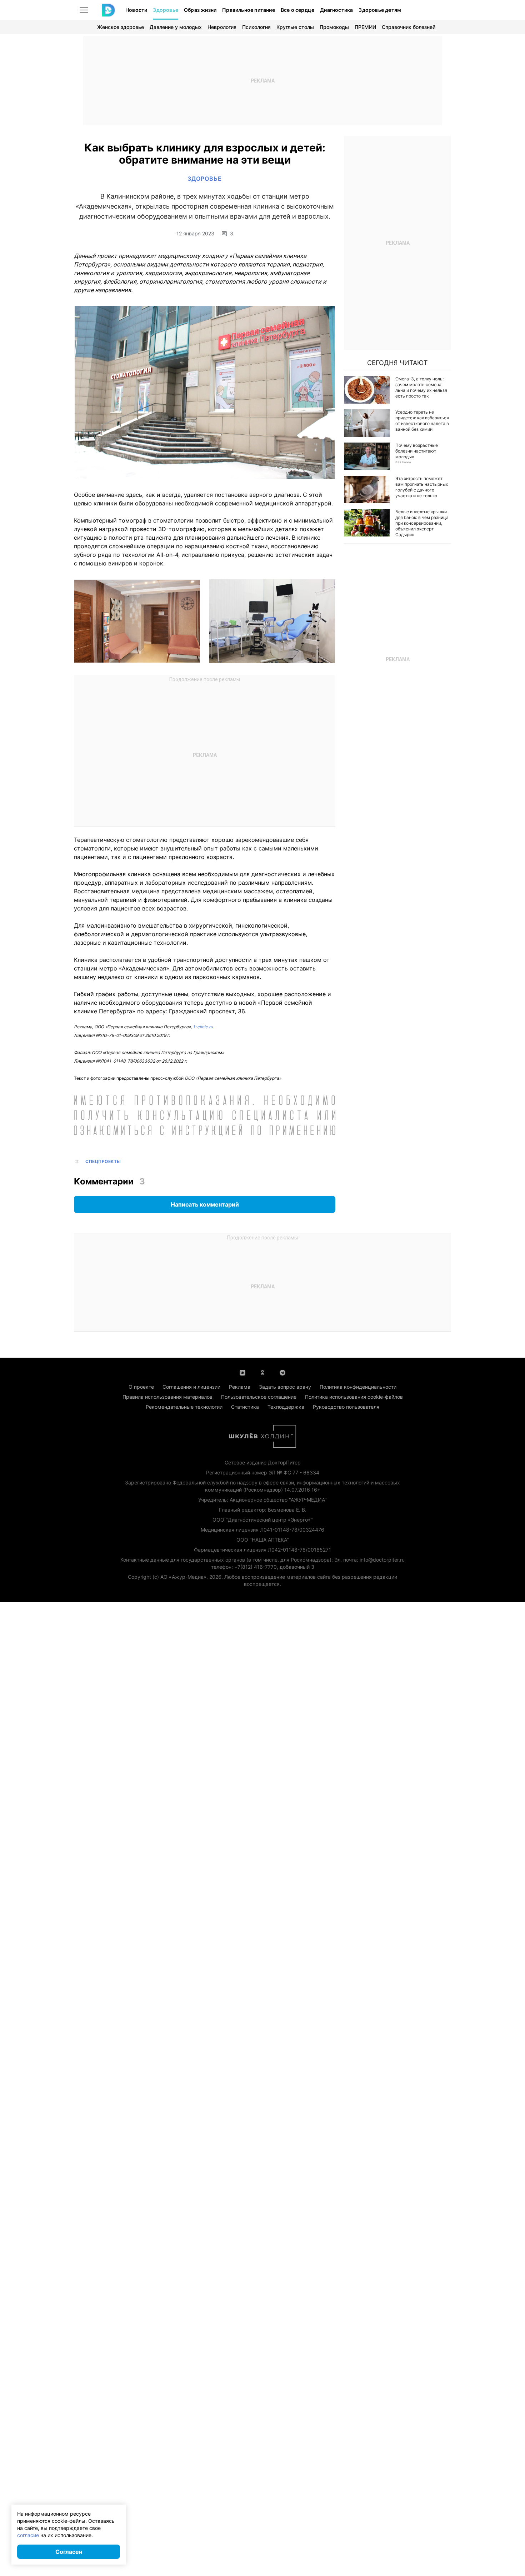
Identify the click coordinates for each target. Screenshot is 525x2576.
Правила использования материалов (167, 1397)
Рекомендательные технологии (184, 1407)
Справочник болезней (409, 27)
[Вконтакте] (242, 1372)
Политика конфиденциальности (358, 1387)
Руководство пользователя (346, 1407)
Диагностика (336, 10)
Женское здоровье (121, 27)
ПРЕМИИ (365, 27)
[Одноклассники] (262, 1372)
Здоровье (166, 10)
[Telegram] (282, 1372)
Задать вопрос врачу (285, 1387)
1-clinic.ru (203, 1027)
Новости (136, 10)
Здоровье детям (380, 10)
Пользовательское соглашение (259, 1397)
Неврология (222, 27)
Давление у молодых (176, 27)
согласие (28, 2535)
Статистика (245, 1407)
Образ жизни (200, 10)
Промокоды (334, 27)
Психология (256, 27)
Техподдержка (286, 1407)
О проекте (141, 1387)
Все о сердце (297, 10)
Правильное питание (249, 10)
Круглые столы (295, 27)
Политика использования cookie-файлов (354, 1397)
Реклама (240, 1387)
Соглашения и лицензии (191, 1387)
